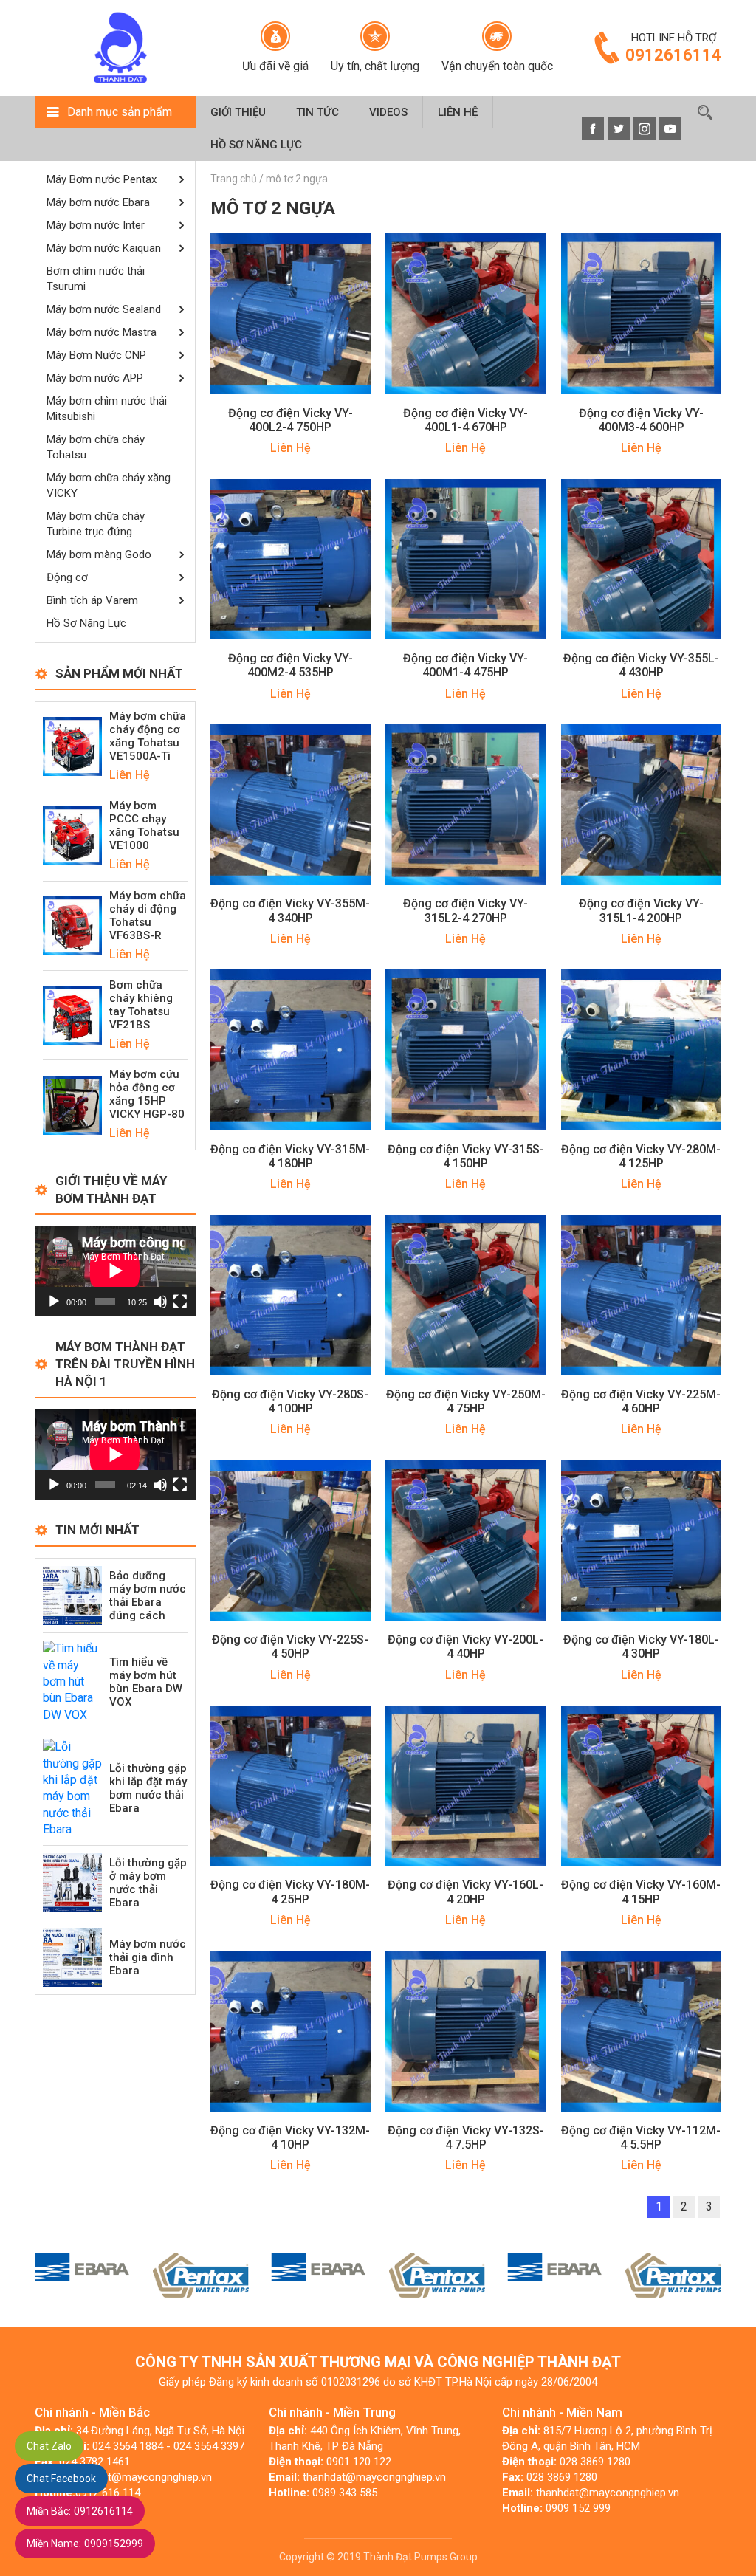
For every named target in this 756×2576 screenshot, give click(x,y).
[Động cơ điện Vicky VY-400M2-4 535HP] (291, 559)
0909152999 (85, 2544)
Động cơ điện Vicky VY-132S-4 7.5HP (466, 2137)
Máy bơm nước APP (95, 378)
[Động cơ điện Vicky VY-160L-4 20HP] (466, 1785)
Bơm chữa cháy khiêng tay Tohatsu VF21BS (141, 1005)
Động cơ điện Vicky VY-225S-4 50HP (290, 1646)
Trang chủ (234, 179)
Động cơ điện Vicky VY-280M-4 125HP (641, 1156)
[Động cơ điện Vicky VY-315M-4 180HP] (291, 1049)
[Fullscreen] (180, 1302)
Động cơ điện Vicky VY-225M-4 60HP (641, 1401)
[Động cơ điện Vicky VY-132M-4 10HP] (291, 2030)
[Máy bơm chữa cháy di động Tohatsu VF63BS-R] (72, 925)
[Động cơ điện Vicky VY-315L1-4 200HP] (642, 804)
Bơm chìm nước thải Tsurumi (96, 279)
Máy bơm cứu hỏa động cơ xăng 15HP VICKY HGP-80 (147, 1094)
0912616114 (80, 2511)
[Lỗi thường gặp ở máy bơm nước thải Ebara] (72, 1882)
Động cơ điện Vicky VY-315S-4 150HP (466, 1156)
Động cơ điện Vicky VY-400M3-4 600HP (641, 420)
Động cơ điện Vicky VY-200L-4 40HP (465, 1646)
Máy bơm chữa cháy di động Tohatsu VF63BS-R (148, 916)
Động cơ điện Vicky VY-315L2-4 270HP (465, 910)
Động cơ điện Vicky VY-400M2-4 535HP (291, 665)
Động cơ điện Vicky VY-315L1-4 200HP (641, 910)
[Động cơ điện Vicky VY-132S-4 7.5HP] (466, 2030)
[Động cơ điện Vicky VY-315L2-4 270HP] (466, 804)
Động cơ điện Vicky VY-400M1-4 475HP (465, 665)
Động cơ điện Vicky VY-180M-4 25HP (290, 1892)
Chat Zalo (49, 2446)
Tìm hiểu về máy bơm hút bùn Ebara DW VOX (146, 1682)
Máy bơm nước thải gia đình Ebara (148, 1957)
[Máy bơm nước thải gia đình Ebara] (72, 1957)
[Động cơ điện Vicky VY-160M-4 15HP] (642, 1785)
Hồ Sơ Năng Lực (256, 145)
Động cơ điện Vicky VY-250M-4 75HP (466, 1401)
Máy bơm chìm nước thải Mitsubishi (107, 409)
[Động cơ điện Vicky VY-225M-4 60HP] (642, 1294)
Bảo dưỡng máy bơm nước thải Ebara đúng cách (148, 1596)
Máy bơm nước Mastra (102, 332)
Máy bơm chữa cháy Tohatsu (96, 447)
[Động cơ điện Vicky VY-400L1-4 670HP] (466, 313)
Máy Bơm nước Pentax (102, 179)
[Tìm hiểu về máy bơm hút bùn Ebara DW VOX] (72, 1681)
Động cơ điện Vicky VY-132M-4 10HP (290, 2137)
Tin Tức (317, 112)
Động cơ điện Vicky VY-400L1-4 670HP (465, 420)
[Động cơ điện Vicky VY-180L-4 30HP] (642, 1540)
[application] (115, 1271)
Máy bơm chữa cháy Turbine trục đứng (96, 524)
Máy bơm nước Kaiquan (104, 248)
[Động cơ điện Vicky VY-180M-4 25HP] (291, 1785)
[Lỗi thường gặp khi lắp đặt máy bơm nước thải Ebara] (72, 1788)
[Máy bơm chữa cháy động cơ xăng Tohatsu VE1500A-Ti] (72, 745)
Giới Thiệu (238, 112)
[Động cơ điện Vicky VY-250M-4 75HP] (466, 1294)
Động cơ (67, 577)
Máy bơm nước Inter (96, 225)
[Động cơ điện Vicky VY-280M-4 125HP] (642, 1049)
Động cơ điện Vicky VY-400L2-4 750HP (291, 420)
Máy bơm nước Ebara (98, 202)
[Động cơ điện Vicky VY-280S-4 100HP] (291, 1294)
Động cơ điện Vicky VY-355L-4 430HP (641, 665)
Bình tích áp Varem (92, 600)
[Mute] (160, 1302)
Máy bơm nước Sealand (104, 309)
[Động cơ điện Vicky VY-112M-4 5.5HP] (642, 2030)
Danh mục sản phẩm (120, 112)
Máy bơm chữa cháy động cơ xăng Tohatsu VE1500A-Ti (148, 736)
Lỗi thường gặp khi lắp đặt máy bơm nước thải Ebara (148, 1788)
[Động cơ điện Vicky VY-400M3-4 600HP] (642, 313)
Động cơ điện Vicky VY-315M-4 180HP (290, 1156)
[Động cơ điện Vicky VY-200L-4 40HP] (466, 1540)
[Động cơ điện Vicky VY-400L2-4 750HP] (291, 313)
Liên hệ (458, 112)
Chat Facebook (61, 2479)
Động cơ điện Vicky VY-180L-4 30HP (641, 1646)
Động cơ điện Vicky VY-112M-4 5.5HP (641, 2137)
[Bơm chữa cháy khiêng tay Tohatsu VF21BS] (72, 1014)
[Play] (54, 1302)
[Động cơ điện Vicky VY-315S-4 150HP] (466, 1049)
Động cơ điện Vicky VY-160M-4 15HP (641, 1892)
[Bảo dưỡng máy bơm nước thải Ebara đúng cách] (72, 1594)
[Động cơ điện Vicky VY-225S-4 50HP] (291, 1540)
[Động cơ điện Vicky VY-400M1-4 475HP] (466, 559)
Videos (388, 112)
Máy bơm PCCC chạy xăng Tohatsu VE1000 (144, 825)
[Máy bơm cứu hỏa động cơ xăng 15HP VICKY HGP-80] (72, 1104)
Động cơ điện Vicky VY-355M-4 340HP (290, 910)
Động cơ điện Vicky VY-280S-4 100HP (290, 1401)
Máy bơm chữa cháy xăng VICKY (109, 485)
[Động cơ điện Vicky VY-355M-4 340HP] (291, 804)
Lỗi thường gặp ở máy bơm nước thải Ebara (148, 1883)
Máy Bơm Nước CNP (96, 355)
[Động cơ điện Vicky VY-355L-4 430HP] (642, 559)
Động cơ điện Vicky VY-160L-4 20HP (465, 1892)
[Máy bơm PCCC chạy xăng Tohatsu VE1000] (72, 835)
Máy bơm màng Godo (99, 554)
